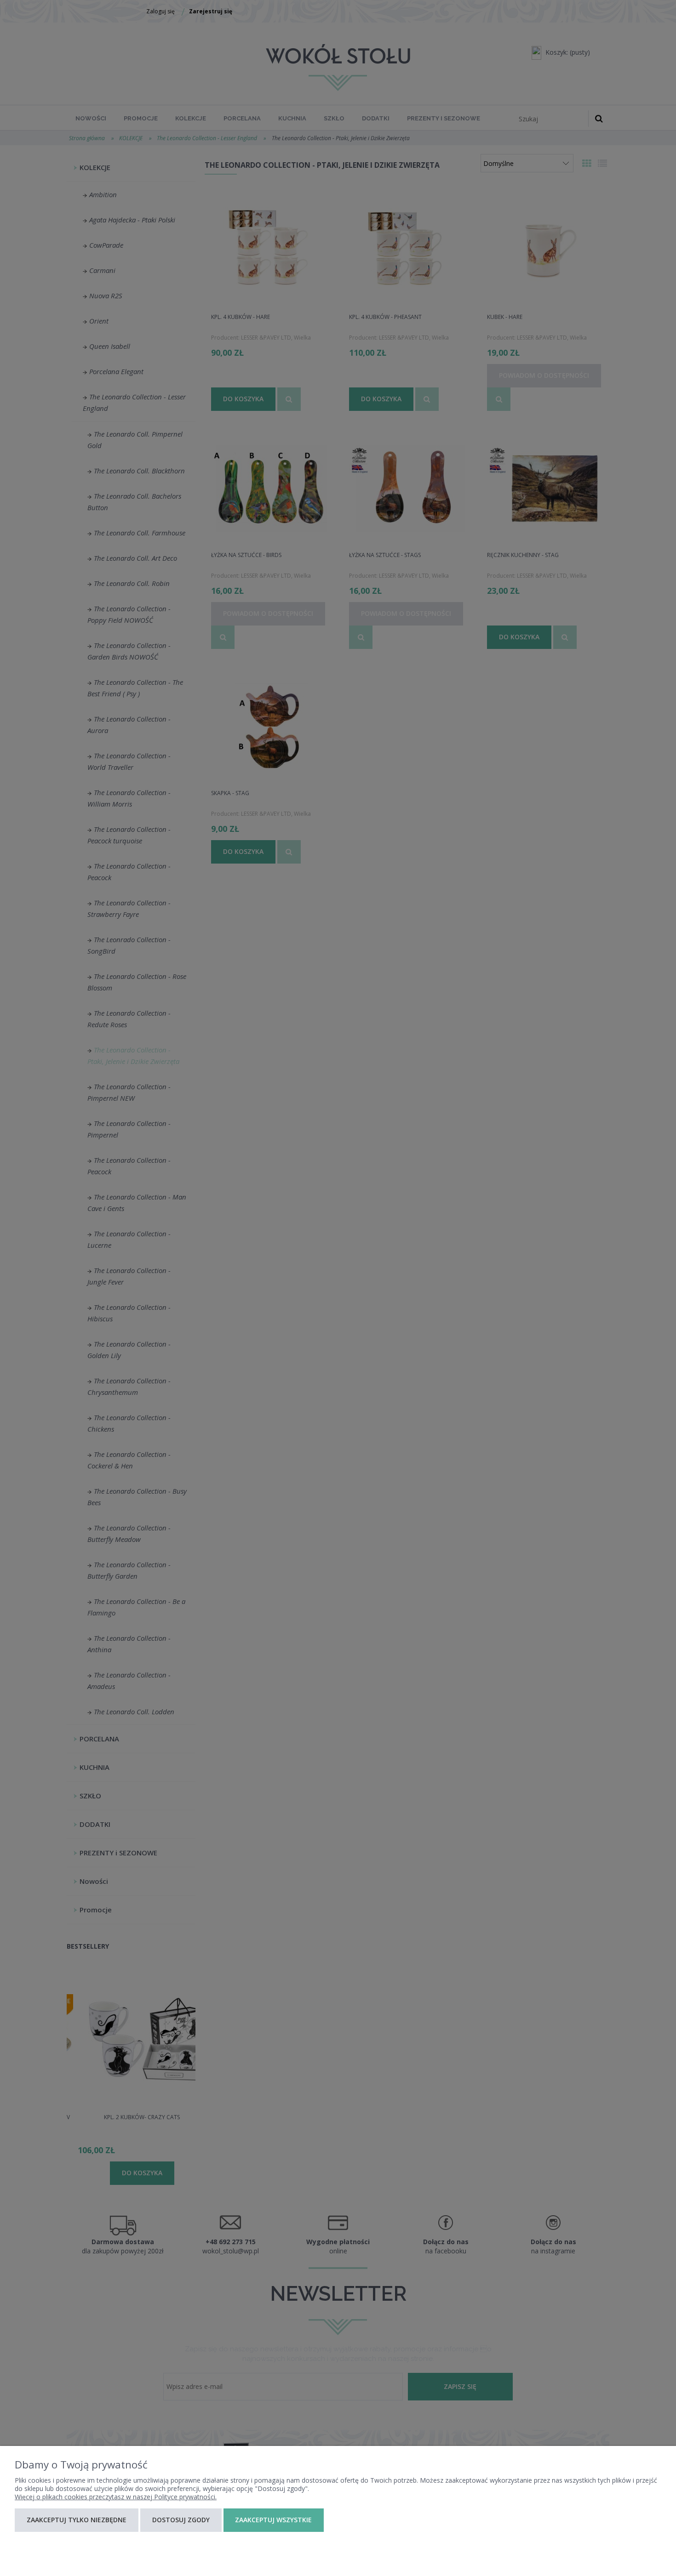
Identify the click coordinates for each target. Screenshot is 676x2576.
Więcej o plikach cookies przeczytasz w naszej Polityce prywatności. (116, 2497)
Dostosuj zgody (181, 2520)
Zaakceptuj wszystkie (273, 2520)
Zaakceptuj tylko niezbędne (77, 2520)
